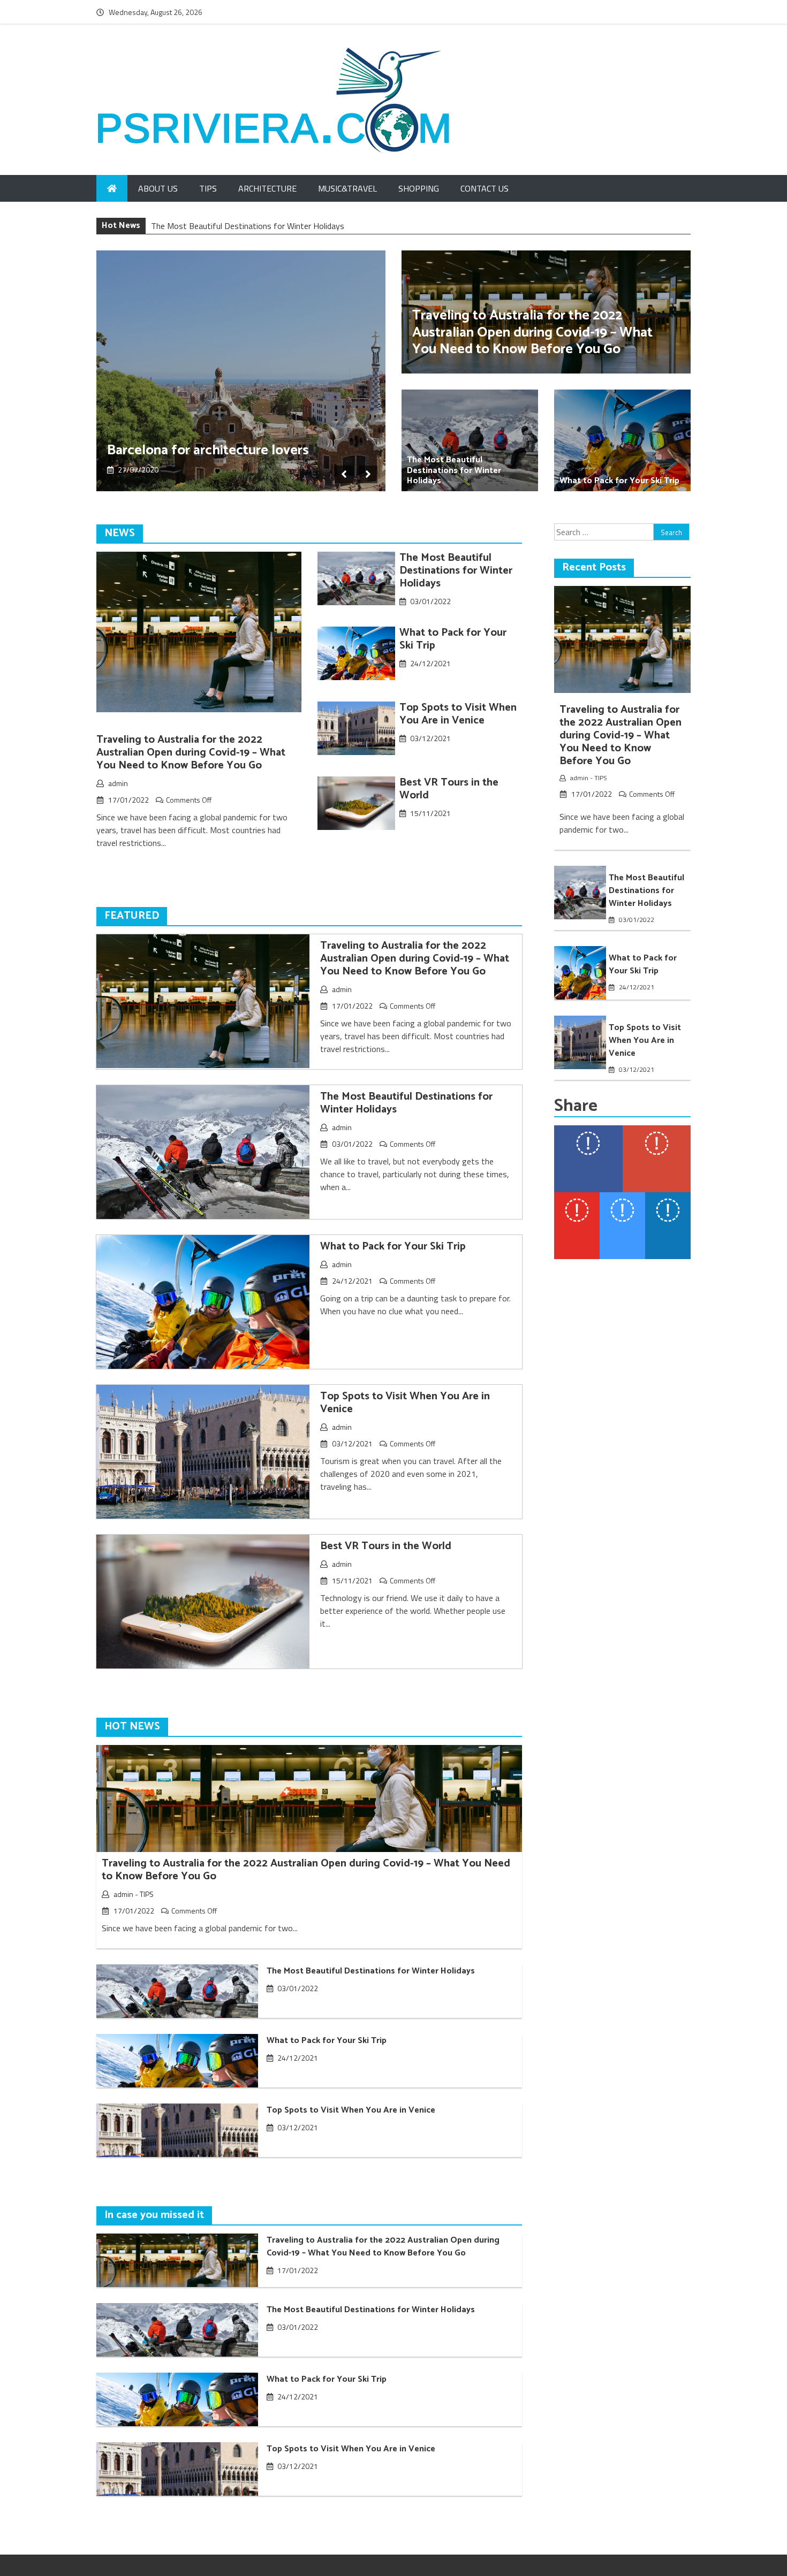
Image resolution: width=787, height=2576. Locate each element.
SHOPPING (419, 188)
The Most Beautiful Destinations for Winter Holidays (454, 470)
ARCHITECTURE (267, 188)
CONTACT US (485, 188)
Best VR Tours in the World (449, 789)
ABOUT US (158, 188)
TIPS (208, 188)
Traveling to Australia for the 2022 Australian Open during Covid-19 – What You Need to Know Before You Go (532, 332)
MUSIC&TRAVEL (347, 188)
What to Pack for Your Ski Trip (206, 226)
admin (118, 783)
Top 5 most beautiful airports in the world (216, 442)
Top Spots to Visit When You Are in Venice (458, 714)
